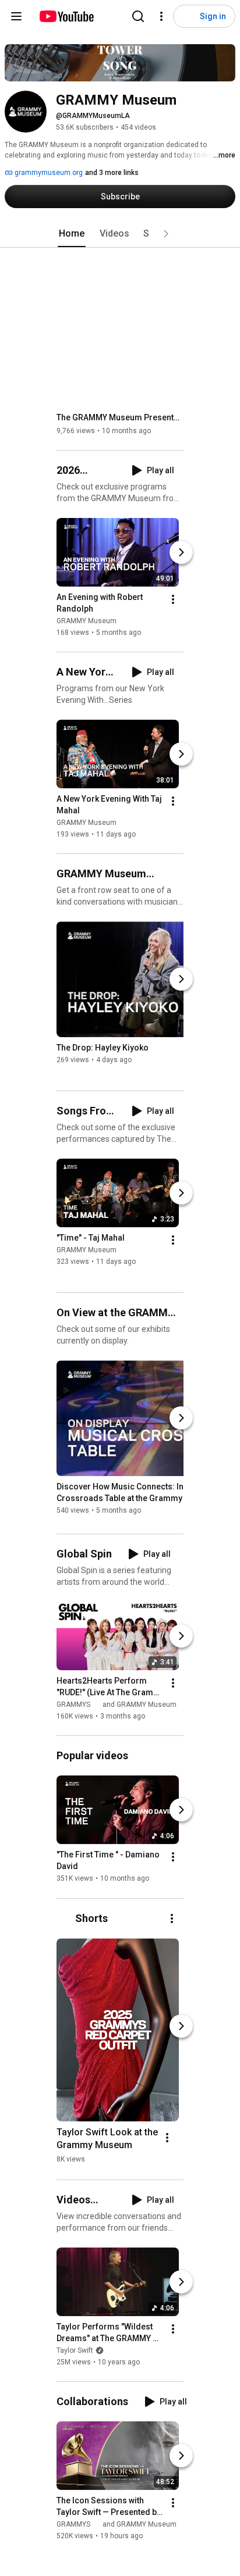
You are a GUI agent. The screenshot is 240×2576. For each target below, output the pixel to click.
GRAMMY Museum (87, 621)
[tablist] (120, 234)
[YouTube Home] (66, 16)
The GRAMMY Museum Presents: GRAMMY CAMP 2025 (120, 417)
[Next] (181, 552)
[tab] (72, 234)
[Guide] (16, 16)
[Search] (138, 16)
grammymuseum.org (48, 173)
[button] (166, 234)
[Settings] (161, 16)
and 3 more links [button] (112, 173)
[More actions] (173, 599)
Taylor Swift (75, 2350)
